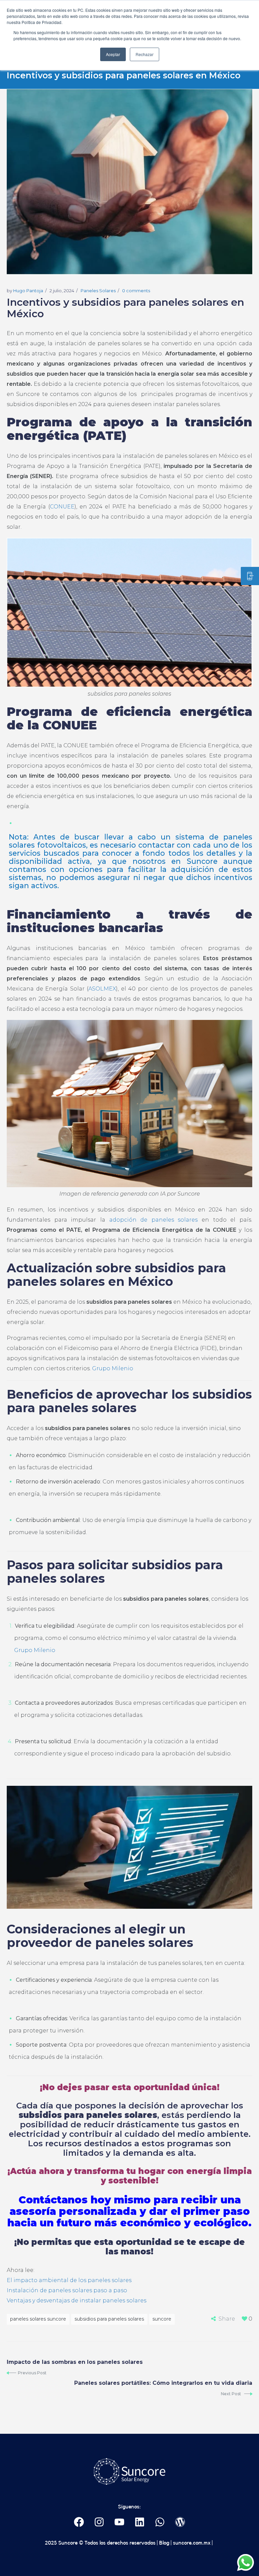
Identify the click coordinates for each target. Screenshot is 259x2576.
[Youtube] (120, 2522)
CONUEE (62, 507)
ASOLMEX (102, 989)
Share (227, 2319)
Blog (164, 2543)
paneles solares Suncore (38, 2319)
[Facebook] (79, 2522)
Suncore (162, 2319)
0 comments (136, 291)
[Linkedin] (140, 2522)
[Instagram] (99, 2522)
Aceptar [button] (113, 54)
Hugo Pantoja (28, 291)
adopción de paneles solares (154, 1220)
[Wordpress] (180, 2522)
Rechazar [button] (145, 54)
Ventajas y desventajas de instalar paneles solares (77, 2300)
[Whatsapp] (160, 2522)
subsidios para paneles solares (109, 2319)
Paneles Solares (98, 291)
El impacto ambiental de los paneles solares (69, 2280)
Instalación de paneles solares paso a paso (67, 2290)
